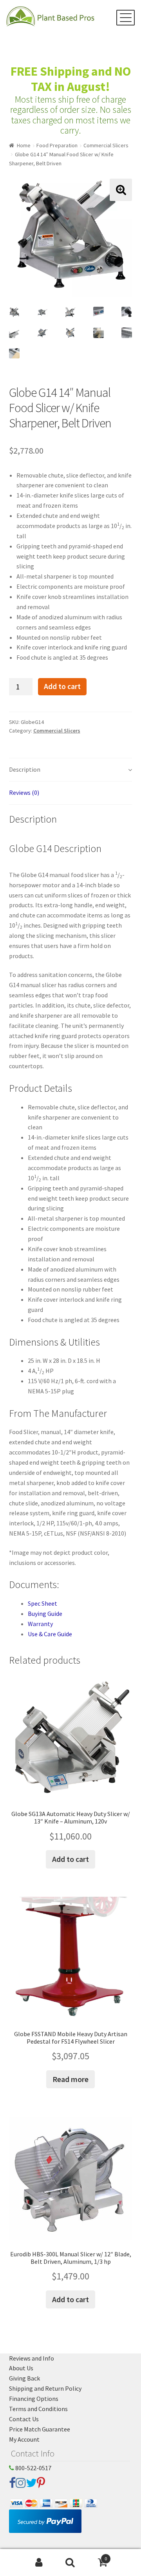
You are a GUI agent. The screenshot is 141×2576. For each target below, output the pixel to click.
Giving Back (24, 2378)
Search (70, 2563)
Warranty (40, 1624)
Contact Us (24, 2419)
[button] (121, 190)
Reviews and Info (32, 2358)
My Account (24, 2439)
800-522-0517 (33, 2468)
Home (24, 145)
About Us (21, 2368)
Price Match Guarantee (40, 2429)
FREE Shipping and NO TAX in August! (71, 79)
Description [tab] (25, 769)
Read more (70, 2079)
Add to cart (62, 686)
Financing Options (34, 2399)
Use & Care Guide (50, 1634)
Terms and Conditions (38, 2409)
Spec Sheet (42, 1603)
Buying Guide (45, 1614)
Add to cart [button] (70, 1859)
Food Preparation (57, 145)
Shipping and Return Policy (45, 2388)
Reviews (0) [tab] (24, 792)
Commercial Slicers (106, 145)
